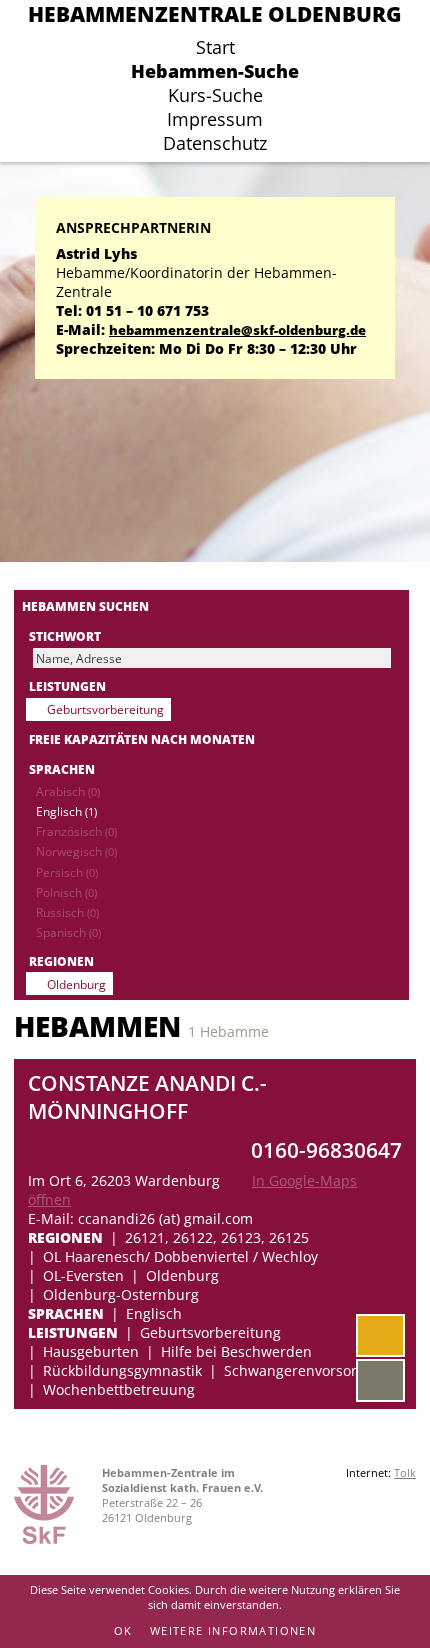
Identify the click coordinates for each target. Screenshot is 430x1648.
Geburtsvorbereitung (105, 709)
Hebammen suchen (85, 606)
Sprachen (62, 769)
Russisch (67, 912)
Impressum (215, 119)
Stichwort (65, 636)
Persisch (67, 872)
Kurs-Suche (215, 95)
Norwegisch (76, 851)
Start (215, 47)
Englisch (66, 811)
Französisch (76, 831)
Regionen (61, 961)
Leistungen (67, 686)
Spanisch (68, 932)
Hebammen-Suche (215, 71)
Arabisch (68, 791)
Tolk (405, 1472)
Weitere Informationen (233, 1630)
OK (123, 1630)
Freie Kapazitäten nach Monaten (142, 739)
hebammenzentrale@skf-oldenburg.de (237, 330)
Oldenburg (76, 984)
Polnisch (66, 892)
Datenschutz (215, 143)
